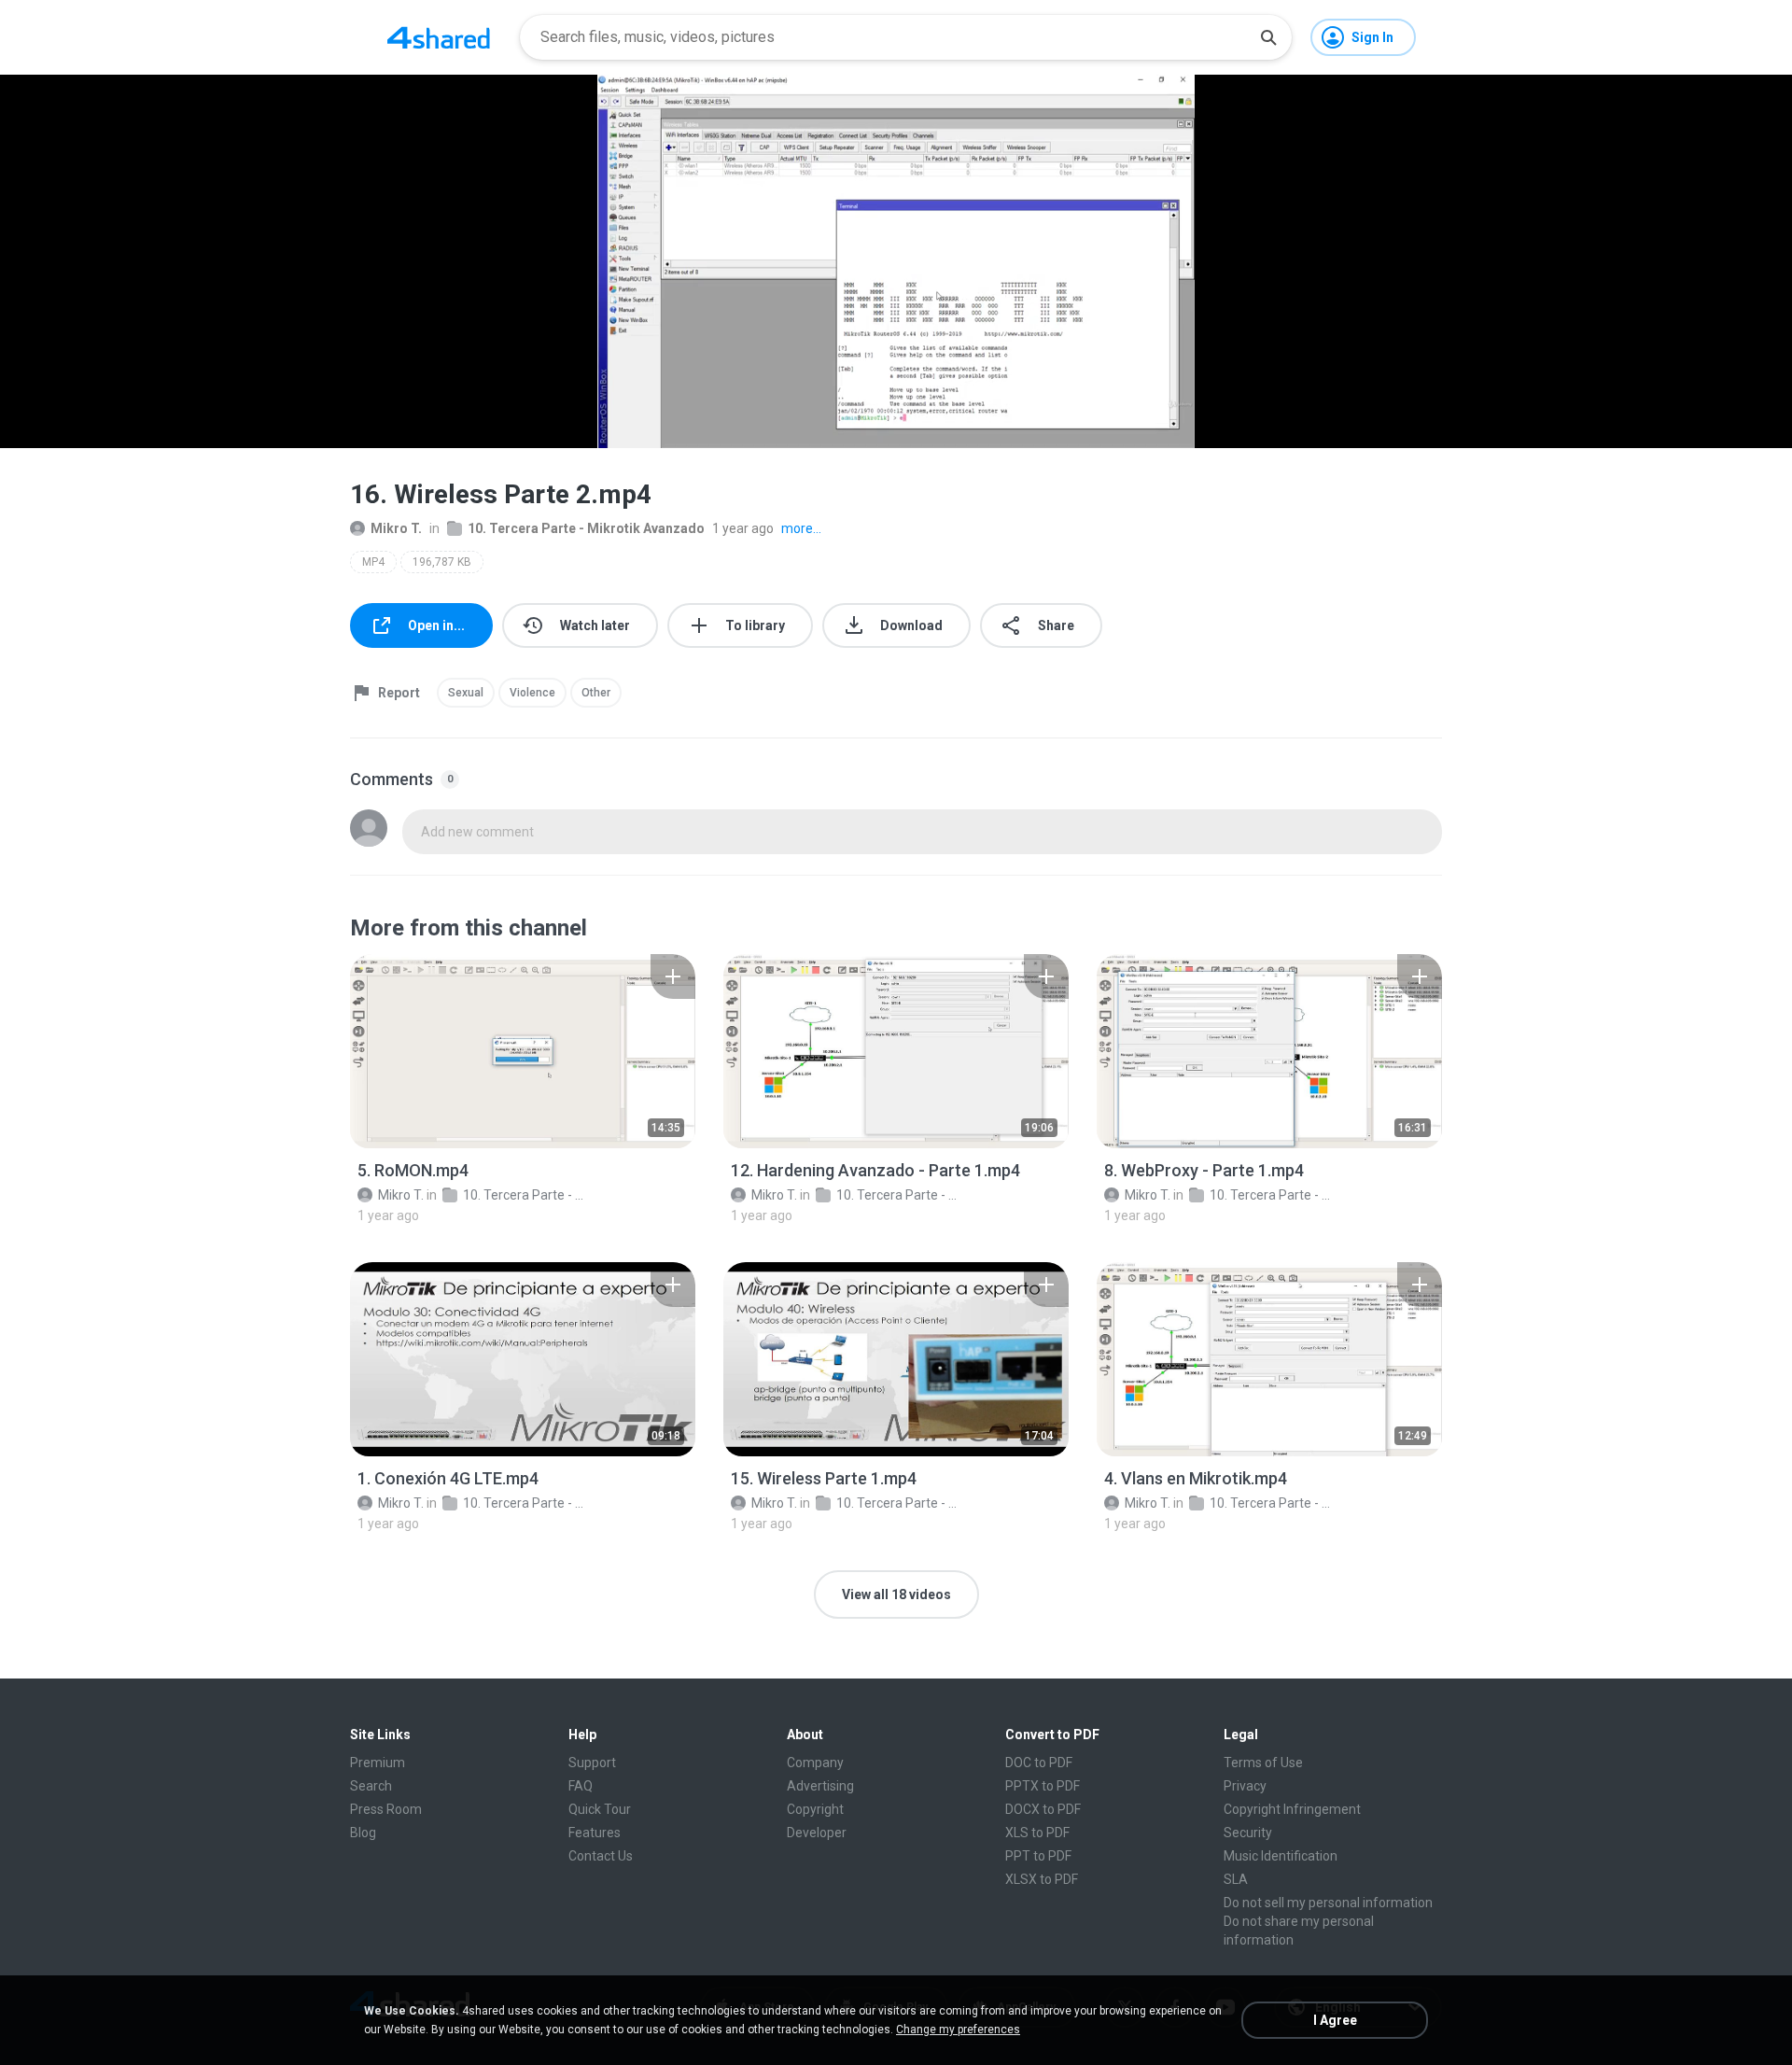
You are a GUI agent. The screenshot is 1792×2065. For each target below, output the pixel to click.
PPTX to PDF (1043, 1786)
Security (1248, 1833)
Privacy (1245, 1786)
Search (371, 1786)
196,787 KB (442, 562)
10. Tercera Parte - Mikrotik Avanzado (586, 528)
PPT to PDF (1038, 1856)
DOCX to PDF (1043, 1809)
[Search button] (1268, 37)
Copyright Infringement (1292, 1809)
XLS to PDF (1037, 1833)
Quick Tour (600, 1809)
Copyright (815, 1809)
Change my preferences (958, 2030)
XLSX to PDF (1042, 1879)
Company (815, 1763)
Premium (378, 1763)
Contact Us (601, 1856)
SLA (1236, 1879)
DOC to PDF (1039, 1763)
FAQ (581, 1786)
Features (595, 1833)
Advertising (820, 1786)
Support (592, 1763)
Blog (363, 1833)
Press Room (386, 1809)
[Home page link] (439, 37)
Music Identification (1281, 1856)
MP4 (373, 562)
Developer (817, 1833)
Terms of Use (1263, 1763)
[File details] (523, 1051)
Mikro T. (396, 528)
